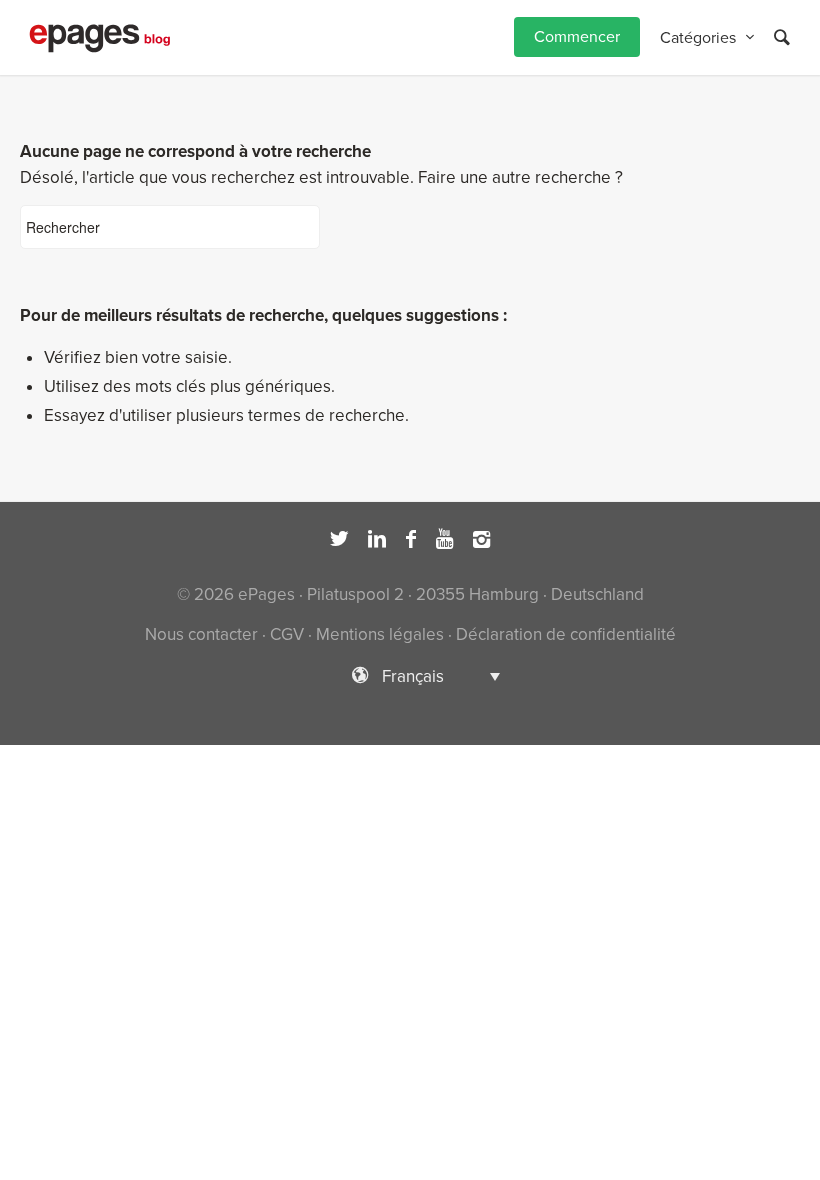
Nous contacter (201, 634)
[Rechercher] (782, 37)
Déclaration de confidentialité (566, 634)
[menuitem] (577, 37)
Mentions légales (380, 634)
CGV (287, 634)
